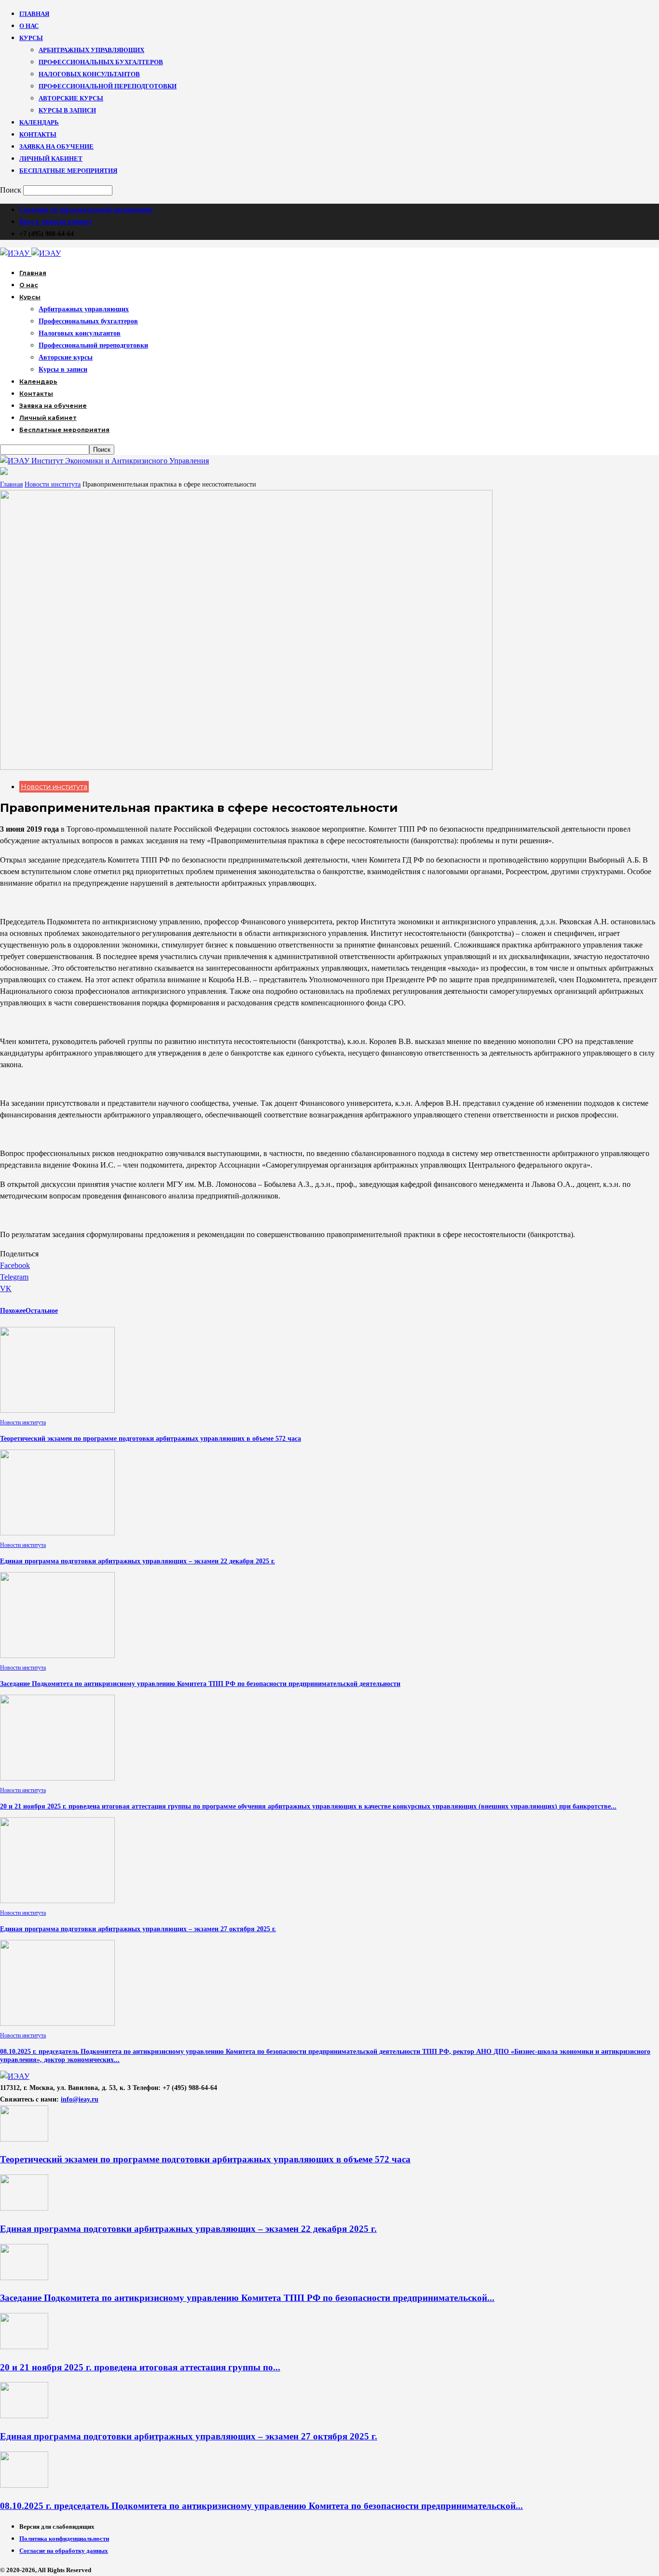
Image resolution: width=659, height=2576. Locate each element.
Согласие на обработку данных (64, 2551)
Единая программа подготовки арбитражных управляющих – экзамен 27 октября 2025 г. (138, 1929)
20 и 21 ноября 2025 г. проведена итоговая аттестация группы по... (140, 2367)
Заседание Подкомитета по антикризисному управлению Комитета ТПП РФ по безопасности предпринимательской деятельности (200, 1684)
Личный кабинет (51, 159)
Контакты (38, 134)
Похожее (13, 1311)
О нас (29, 26)
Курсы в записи (67, 110)
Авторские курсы (71, 98)
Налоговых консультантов (89, 74)
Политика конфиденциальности (64, 2539)
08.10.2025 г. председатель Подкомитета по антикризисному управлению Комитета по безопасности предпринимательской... (261, 2506)
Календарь (39, 122)
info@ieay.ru (80, 2099)
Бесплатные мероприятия (68, 171)
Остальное (42, 1311)
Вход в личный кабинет (56, 222)
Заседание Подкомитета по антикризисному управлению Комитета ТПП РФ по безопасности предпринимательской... (247, 2298)
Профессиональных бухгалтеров (101, 62)
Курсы (31, 38)
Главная (34, 14)
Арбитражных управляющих (91, 50)
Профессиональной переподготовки (108, 86)
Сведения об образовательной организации (86, 210)
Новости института (53, 484)
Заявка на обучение (56, 146)
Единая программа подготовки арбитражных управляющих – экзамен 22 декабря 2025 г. (137, 1561)
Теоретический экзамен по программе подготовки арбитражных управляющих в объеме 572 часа (151, 1439)
